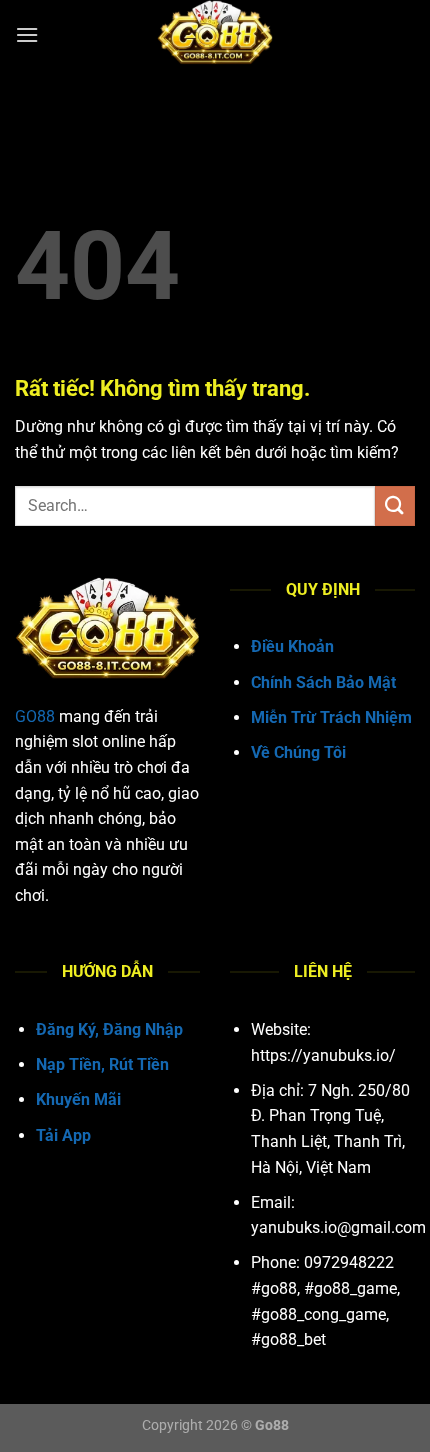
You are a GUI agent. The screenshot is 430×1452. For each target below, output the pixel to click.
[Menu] (27, 34)
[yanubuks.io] (215, 35)
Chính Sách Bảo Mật (323, 682)
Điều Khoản (292, 646)
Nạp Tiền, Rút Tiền (102, 1064)
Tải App (63, 1135)
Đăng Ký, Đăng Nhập (109, 1029)
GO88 (35, 716)
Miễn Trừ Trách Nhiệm (331, 717)
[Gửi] (395, 505)
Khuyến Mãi (78, 1099)
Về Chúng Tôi (298, 752)
